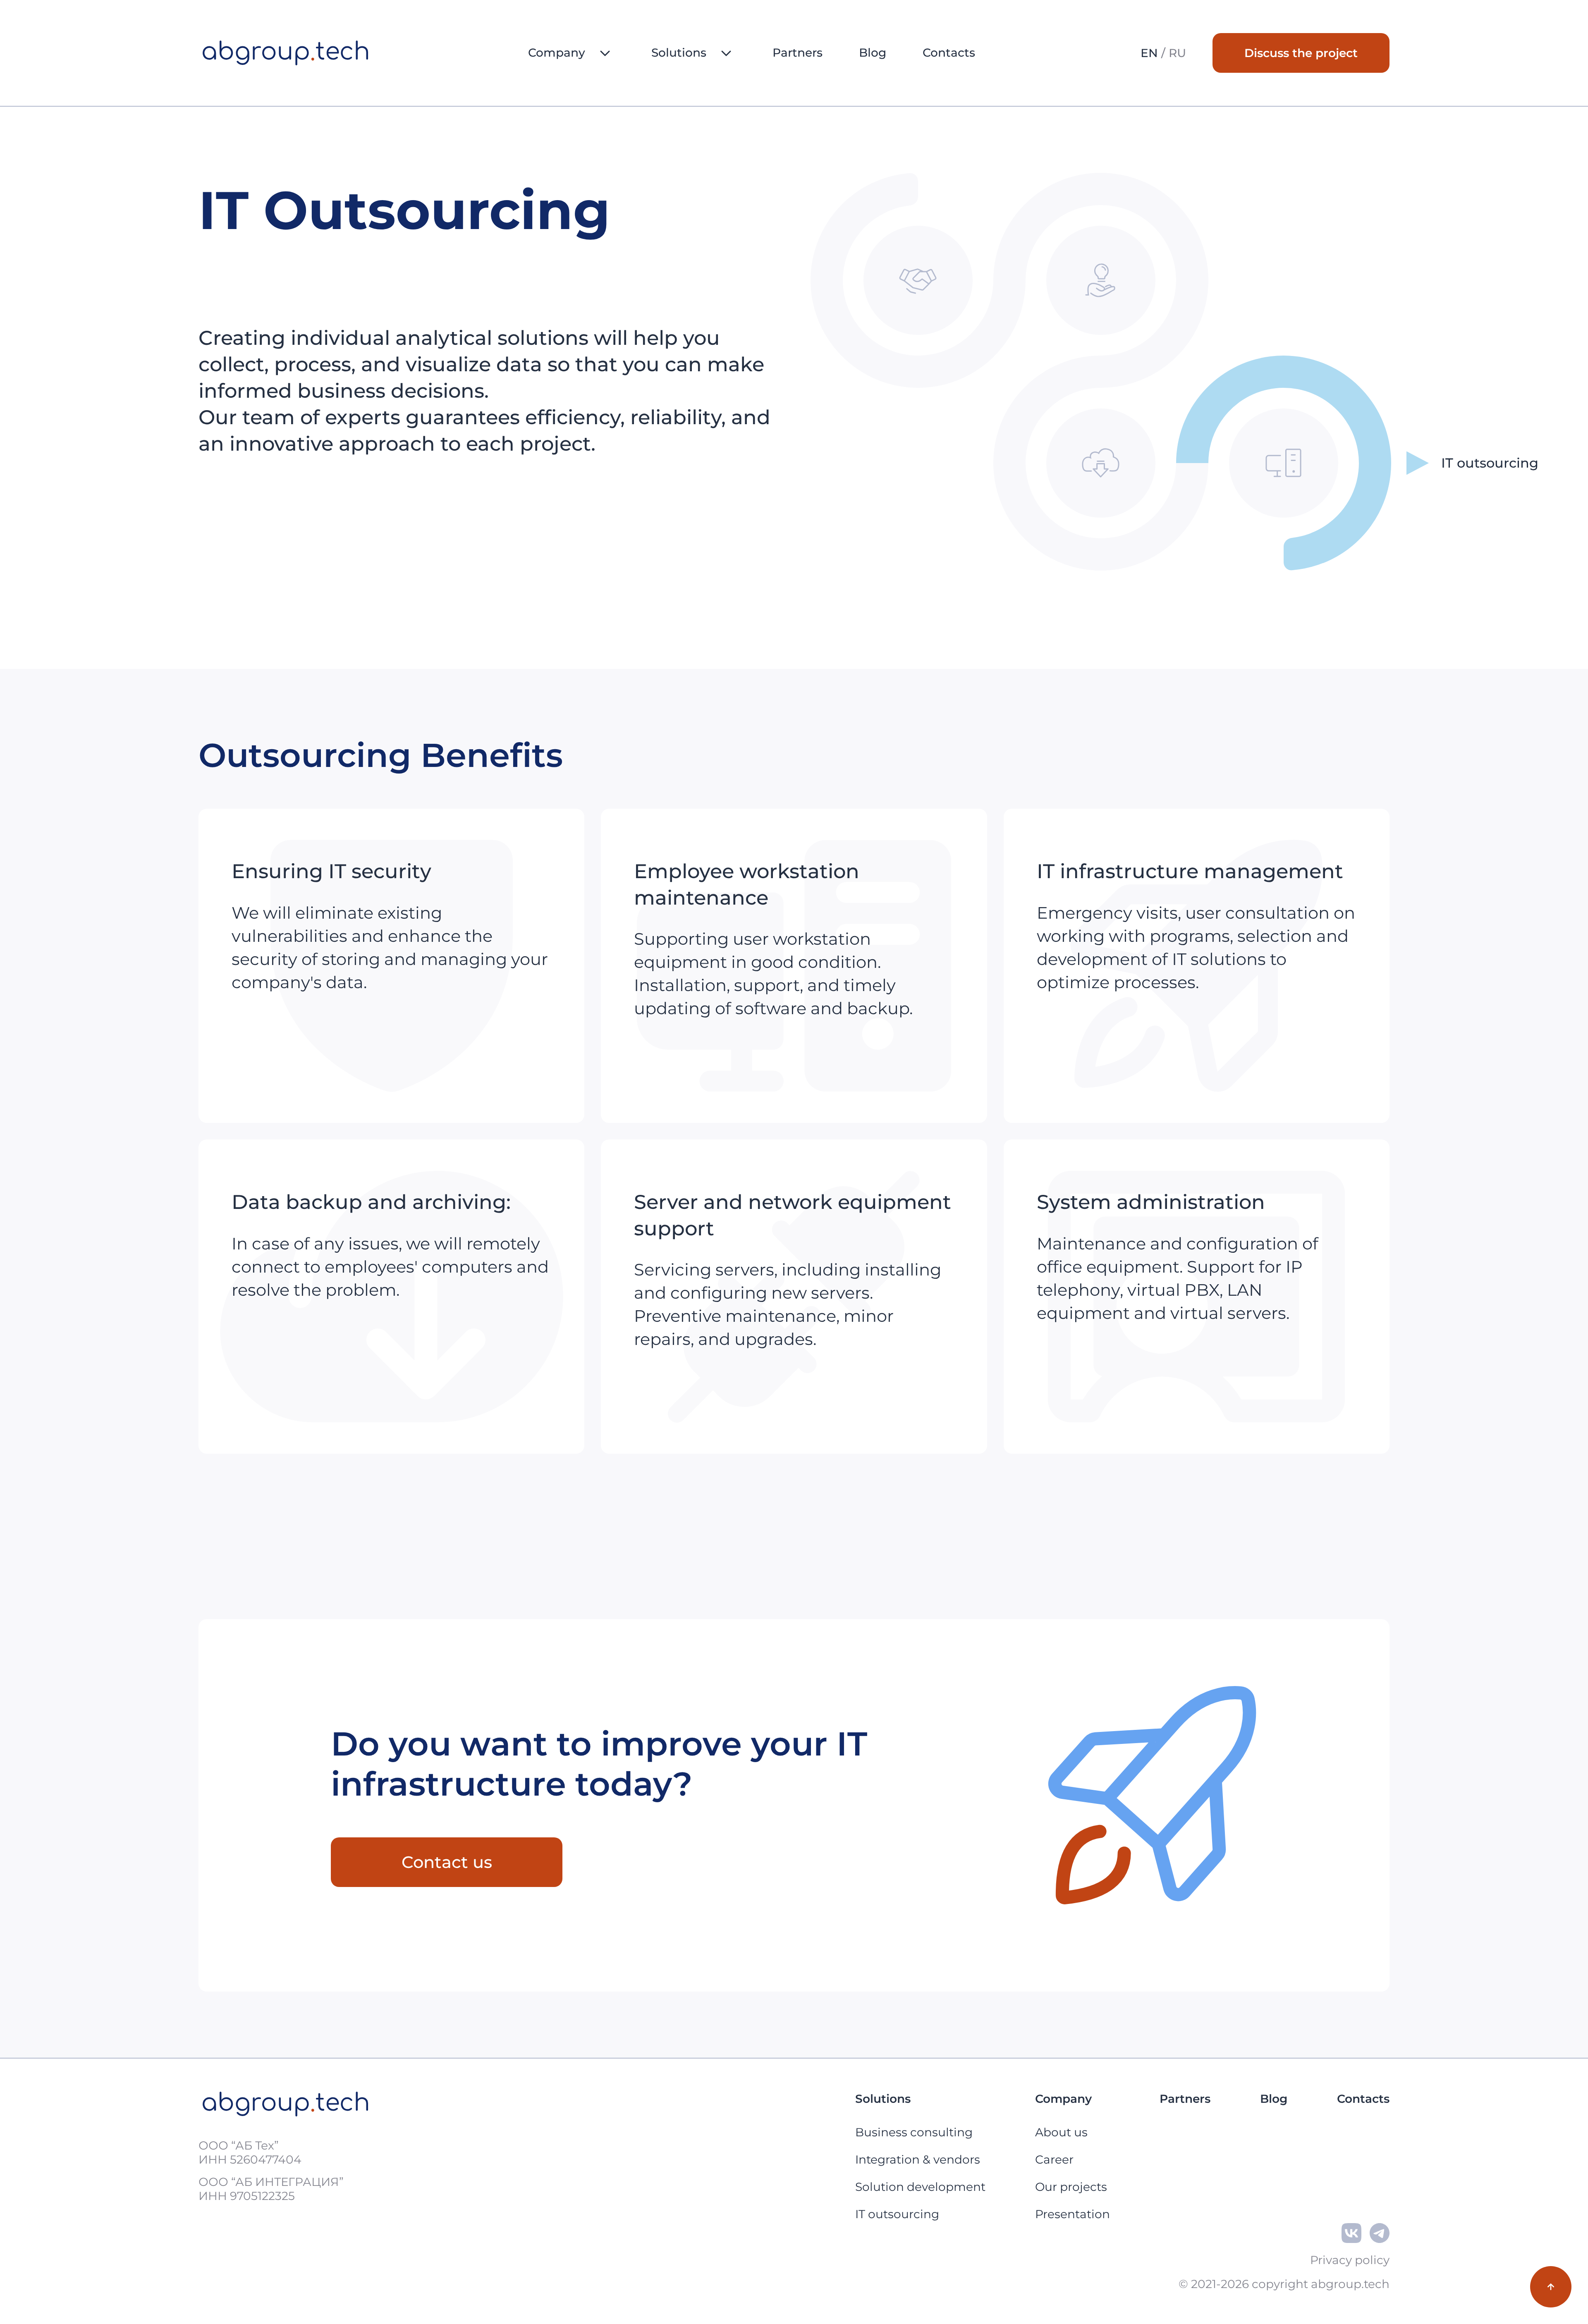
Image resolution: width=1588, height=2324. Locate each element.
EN (1149, 53)
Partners (798, 53)
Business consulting (914, 2132)
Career (1054, 2159)
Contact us (447, 1862)
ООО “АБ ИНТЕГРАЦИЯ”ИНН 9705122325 (271, 2189)
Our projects (1071, 2187)
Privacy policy (1350, 2260)
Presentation (1073, 2214)
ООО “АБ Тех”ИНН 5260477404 (250, 2152)
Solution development (920, 2187)
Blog (873, 53)
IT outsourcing (897, 2214)
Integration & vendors (918, 2159)
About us (1061, 2132)
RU (1177, 53)
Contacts (949, 53)
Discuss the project (1301, 53)
